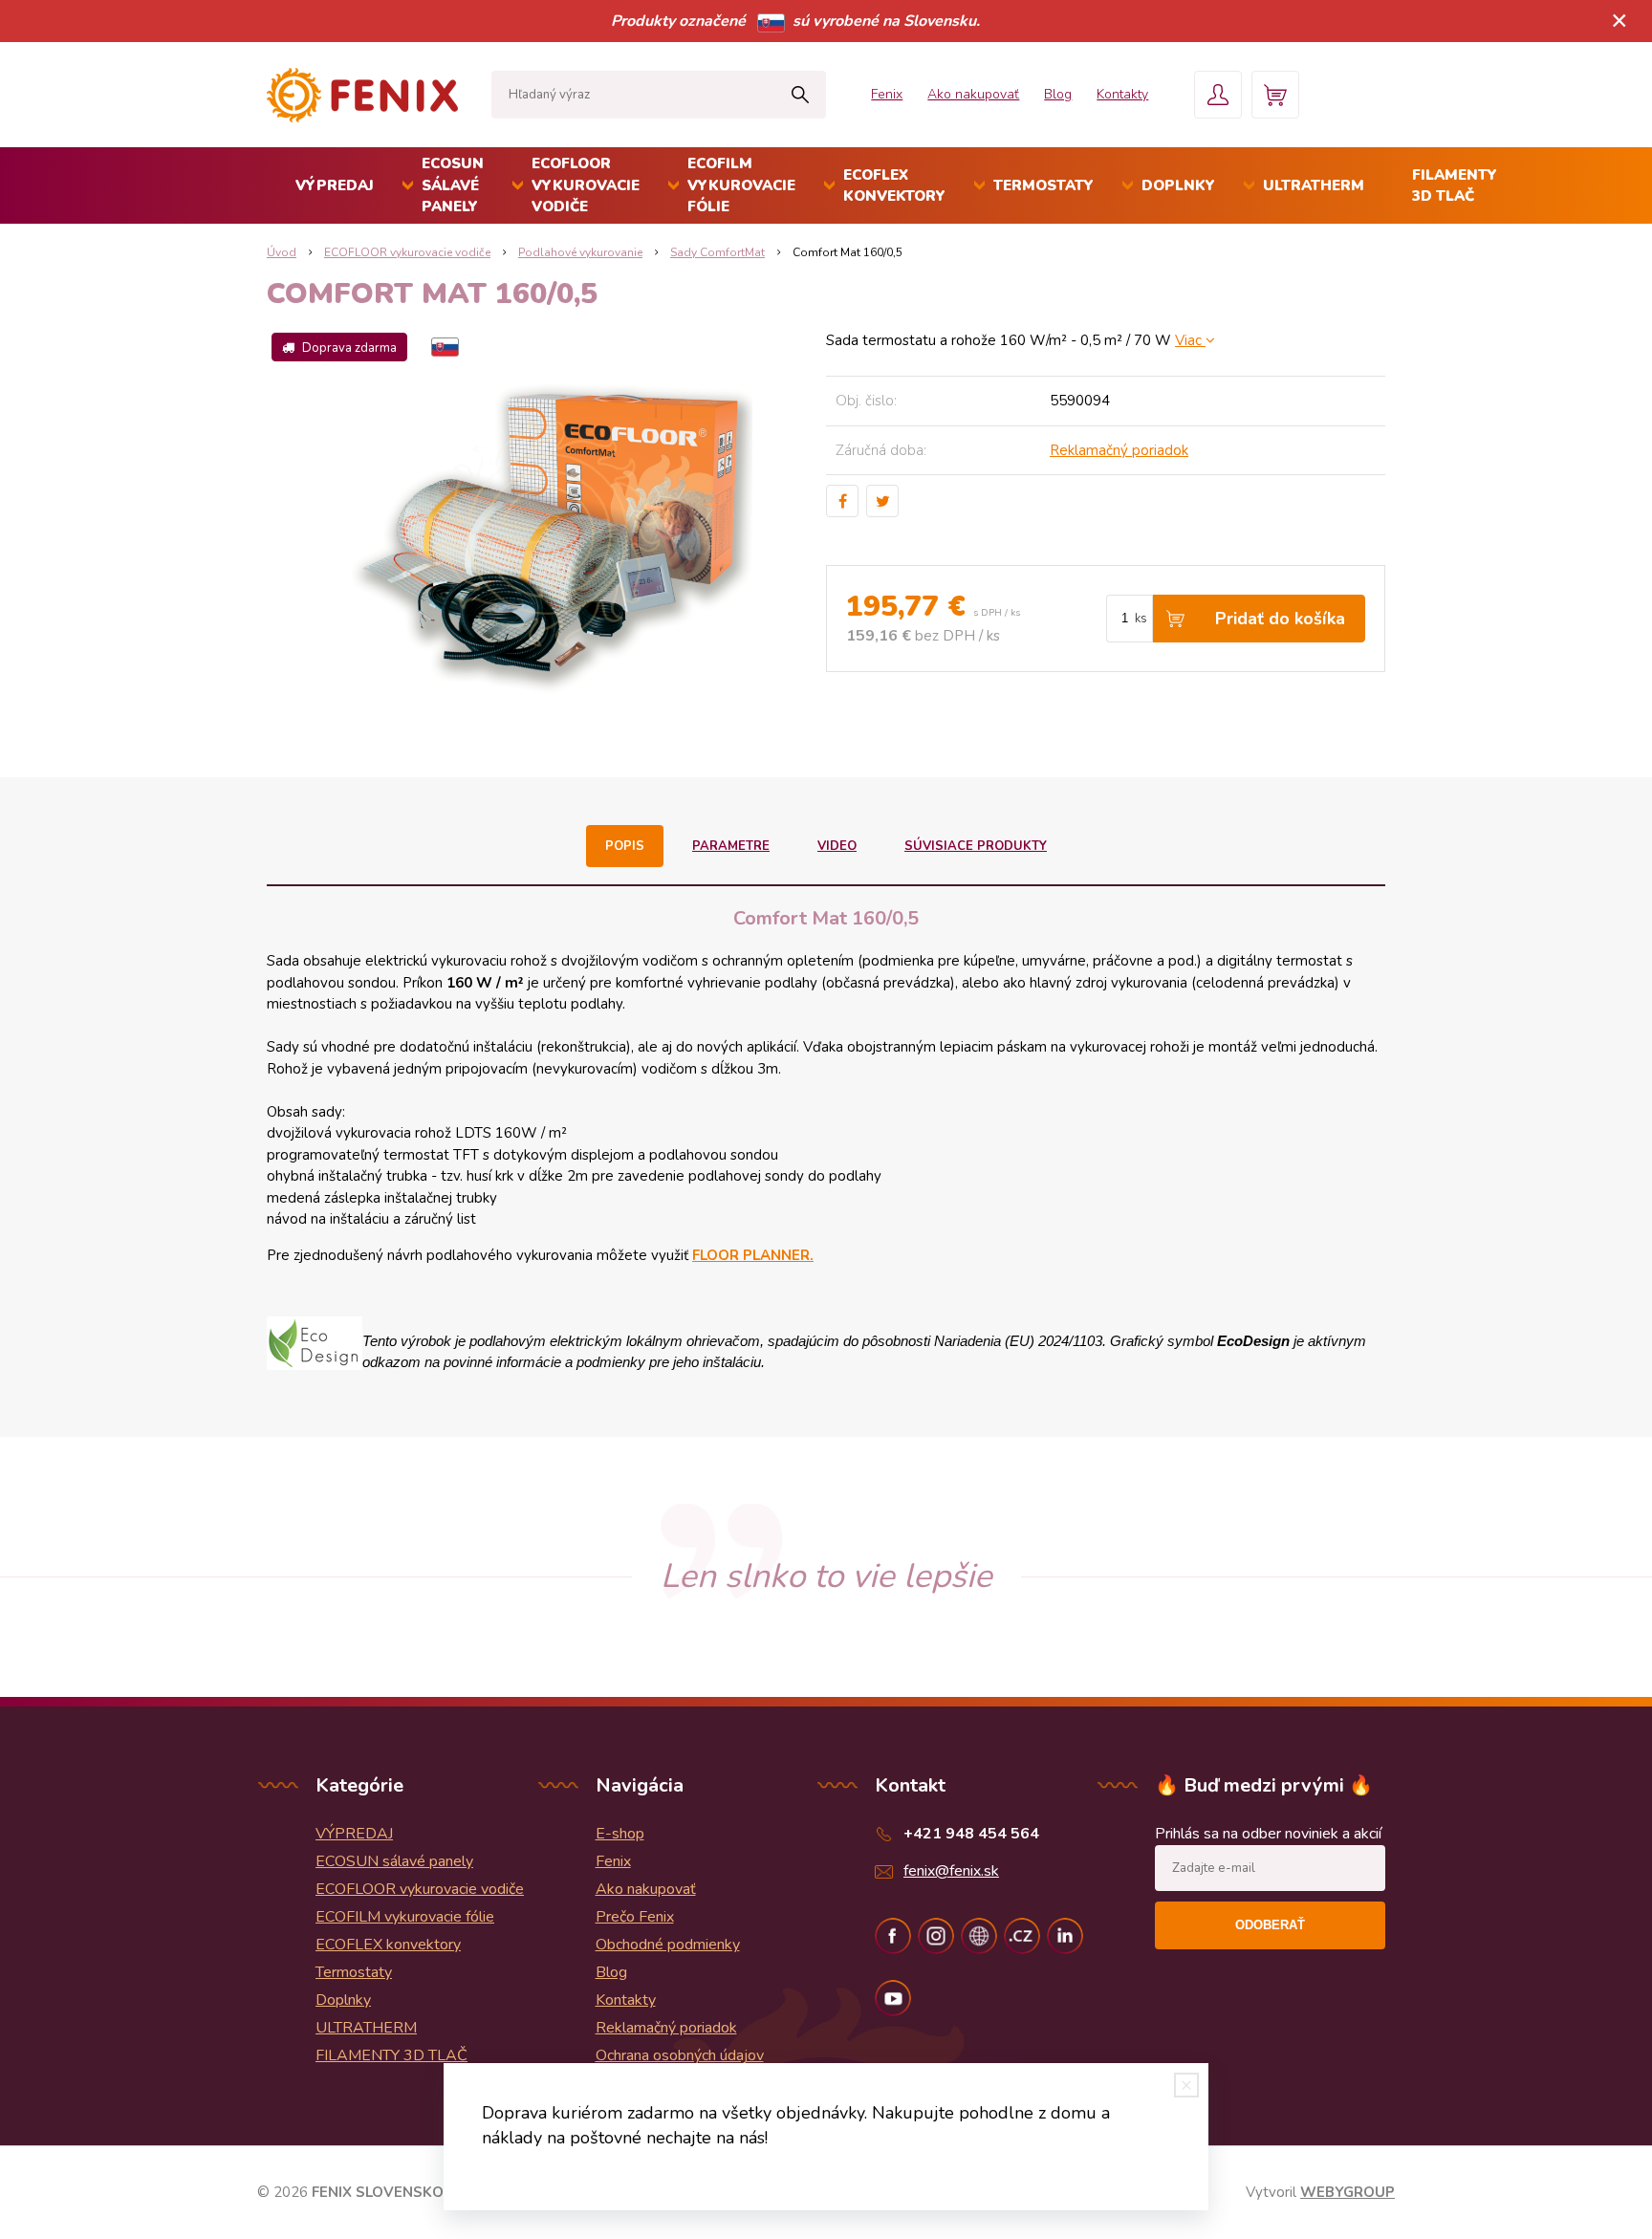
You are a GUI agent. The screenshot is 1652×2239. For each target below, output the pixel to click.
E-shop (620, 1834)
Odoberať (1270, 1925)
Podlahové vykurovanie (580, 252)
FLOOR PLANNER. (753, 1255)
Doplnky (1178, 185)
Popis (625, 846)
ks (1141, 619)
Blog (1058, 94)
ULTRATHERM (1314, 185)
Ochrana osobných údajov (680, 2055)
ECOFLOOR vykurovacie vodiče (586, 185)
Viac (1190, 340)
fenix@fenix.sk (951, 1871)
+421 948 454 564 (971, 1834)
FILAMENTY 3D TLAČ (1455, 186)
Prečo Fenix (635, 1917)
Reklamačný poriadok (1119, 450)
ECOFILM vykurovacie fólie (741, 185)
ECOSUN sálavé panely (453, 185)
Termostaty (1043, 185)
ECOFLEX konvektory (894, 186)
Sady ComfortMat (717, 252)
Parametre (731, 846)
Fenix (887, 94)
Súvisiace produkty (976, 846)
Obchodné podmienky (668, 1945)
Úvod (282, 252)
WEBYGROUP (1348, 2192)
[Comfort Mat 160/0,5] (546, 533)
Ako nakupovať (973, 94)
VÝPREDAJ (335, 185)
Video (837, 846)
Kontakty (1122, 94)
